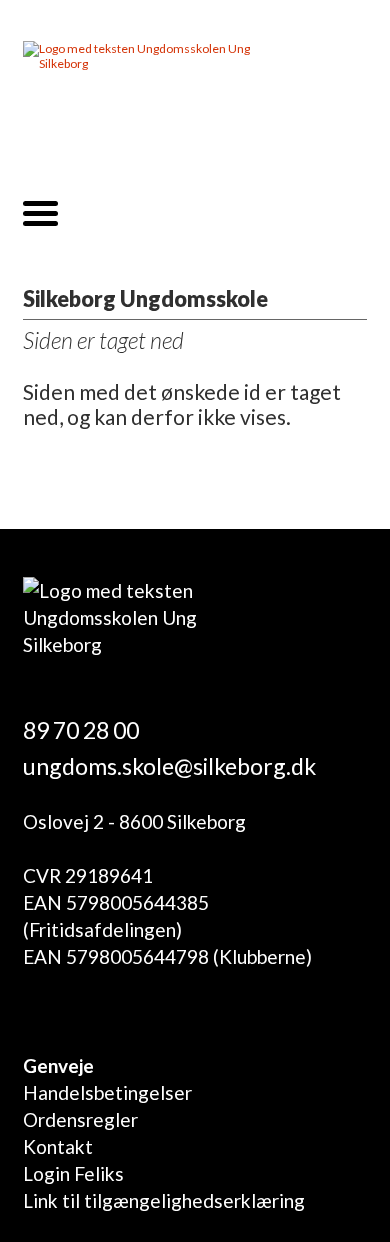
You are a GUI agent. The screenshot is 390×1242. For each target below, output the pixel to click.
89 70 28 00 (81, 730)
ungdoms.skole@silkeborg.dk (169, 766)
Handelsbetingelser (107, 1092)
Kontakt (58, 1146)
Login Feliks (73, 1173)
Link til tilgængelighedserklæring (164, 1200)
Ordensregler (80, 1119)
